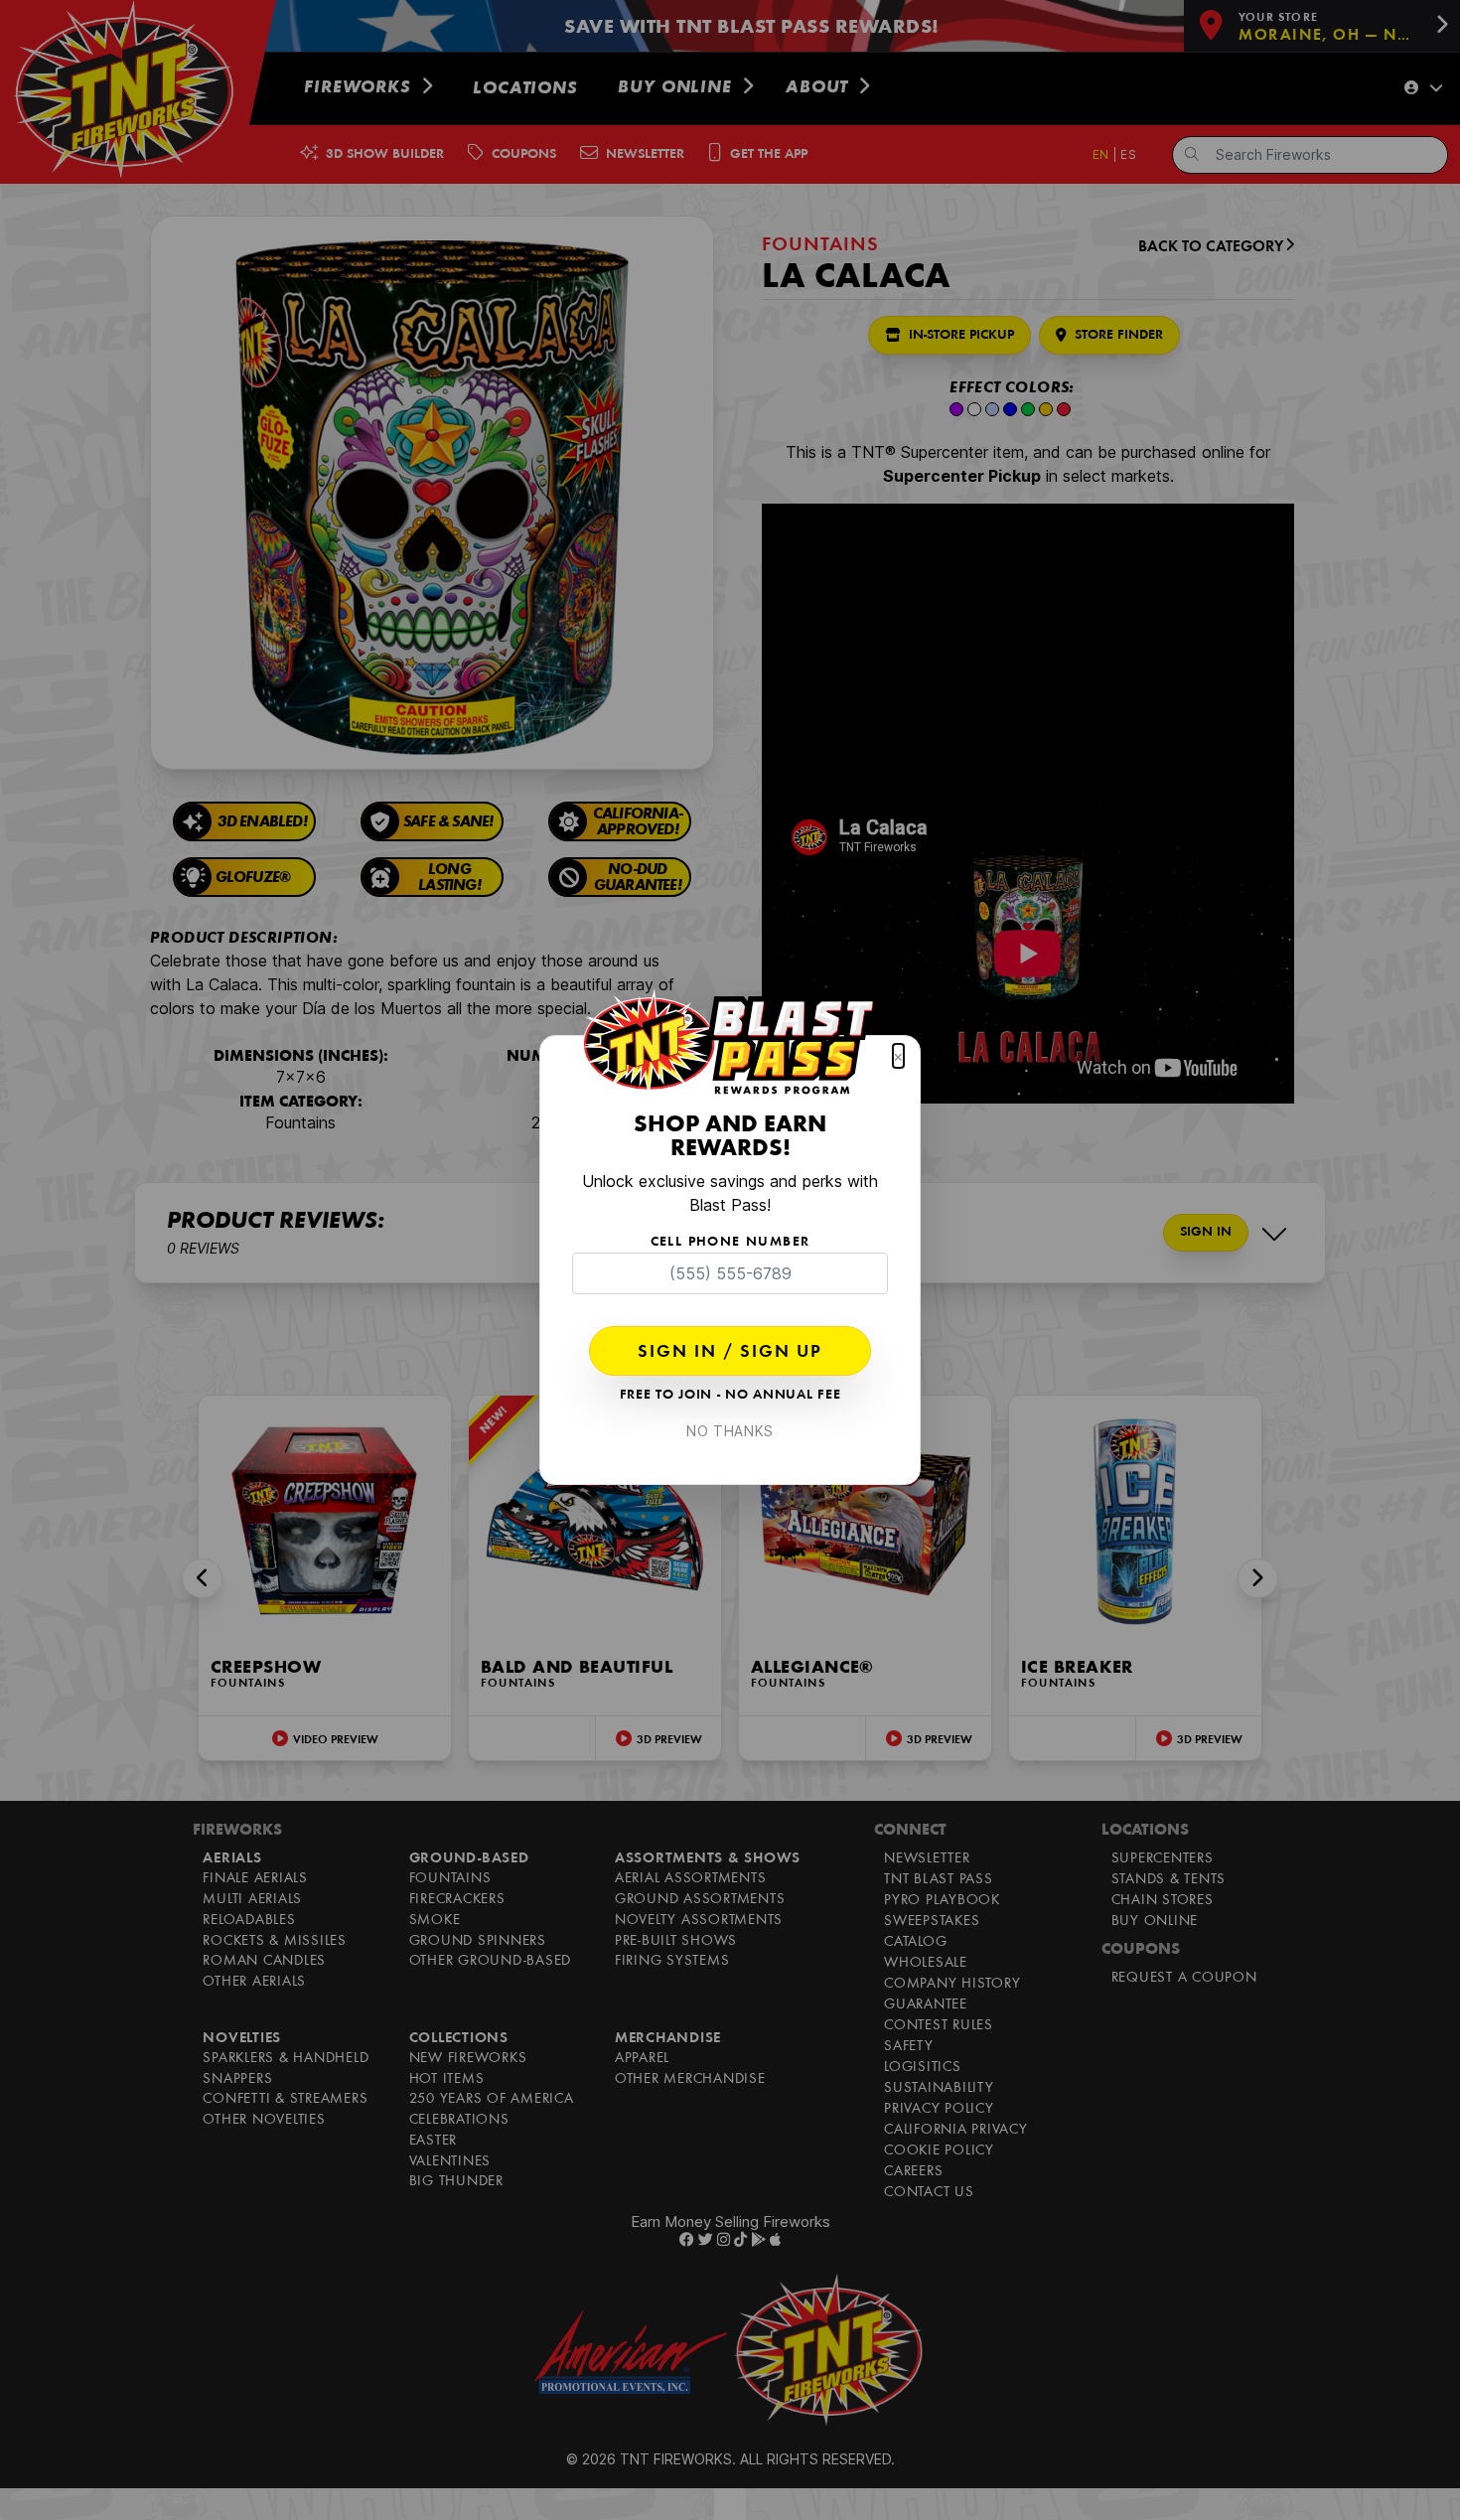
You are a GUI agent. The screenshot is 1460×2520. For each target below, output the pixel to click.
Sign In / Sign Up (730, 1353)
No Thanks (730, 1431)
